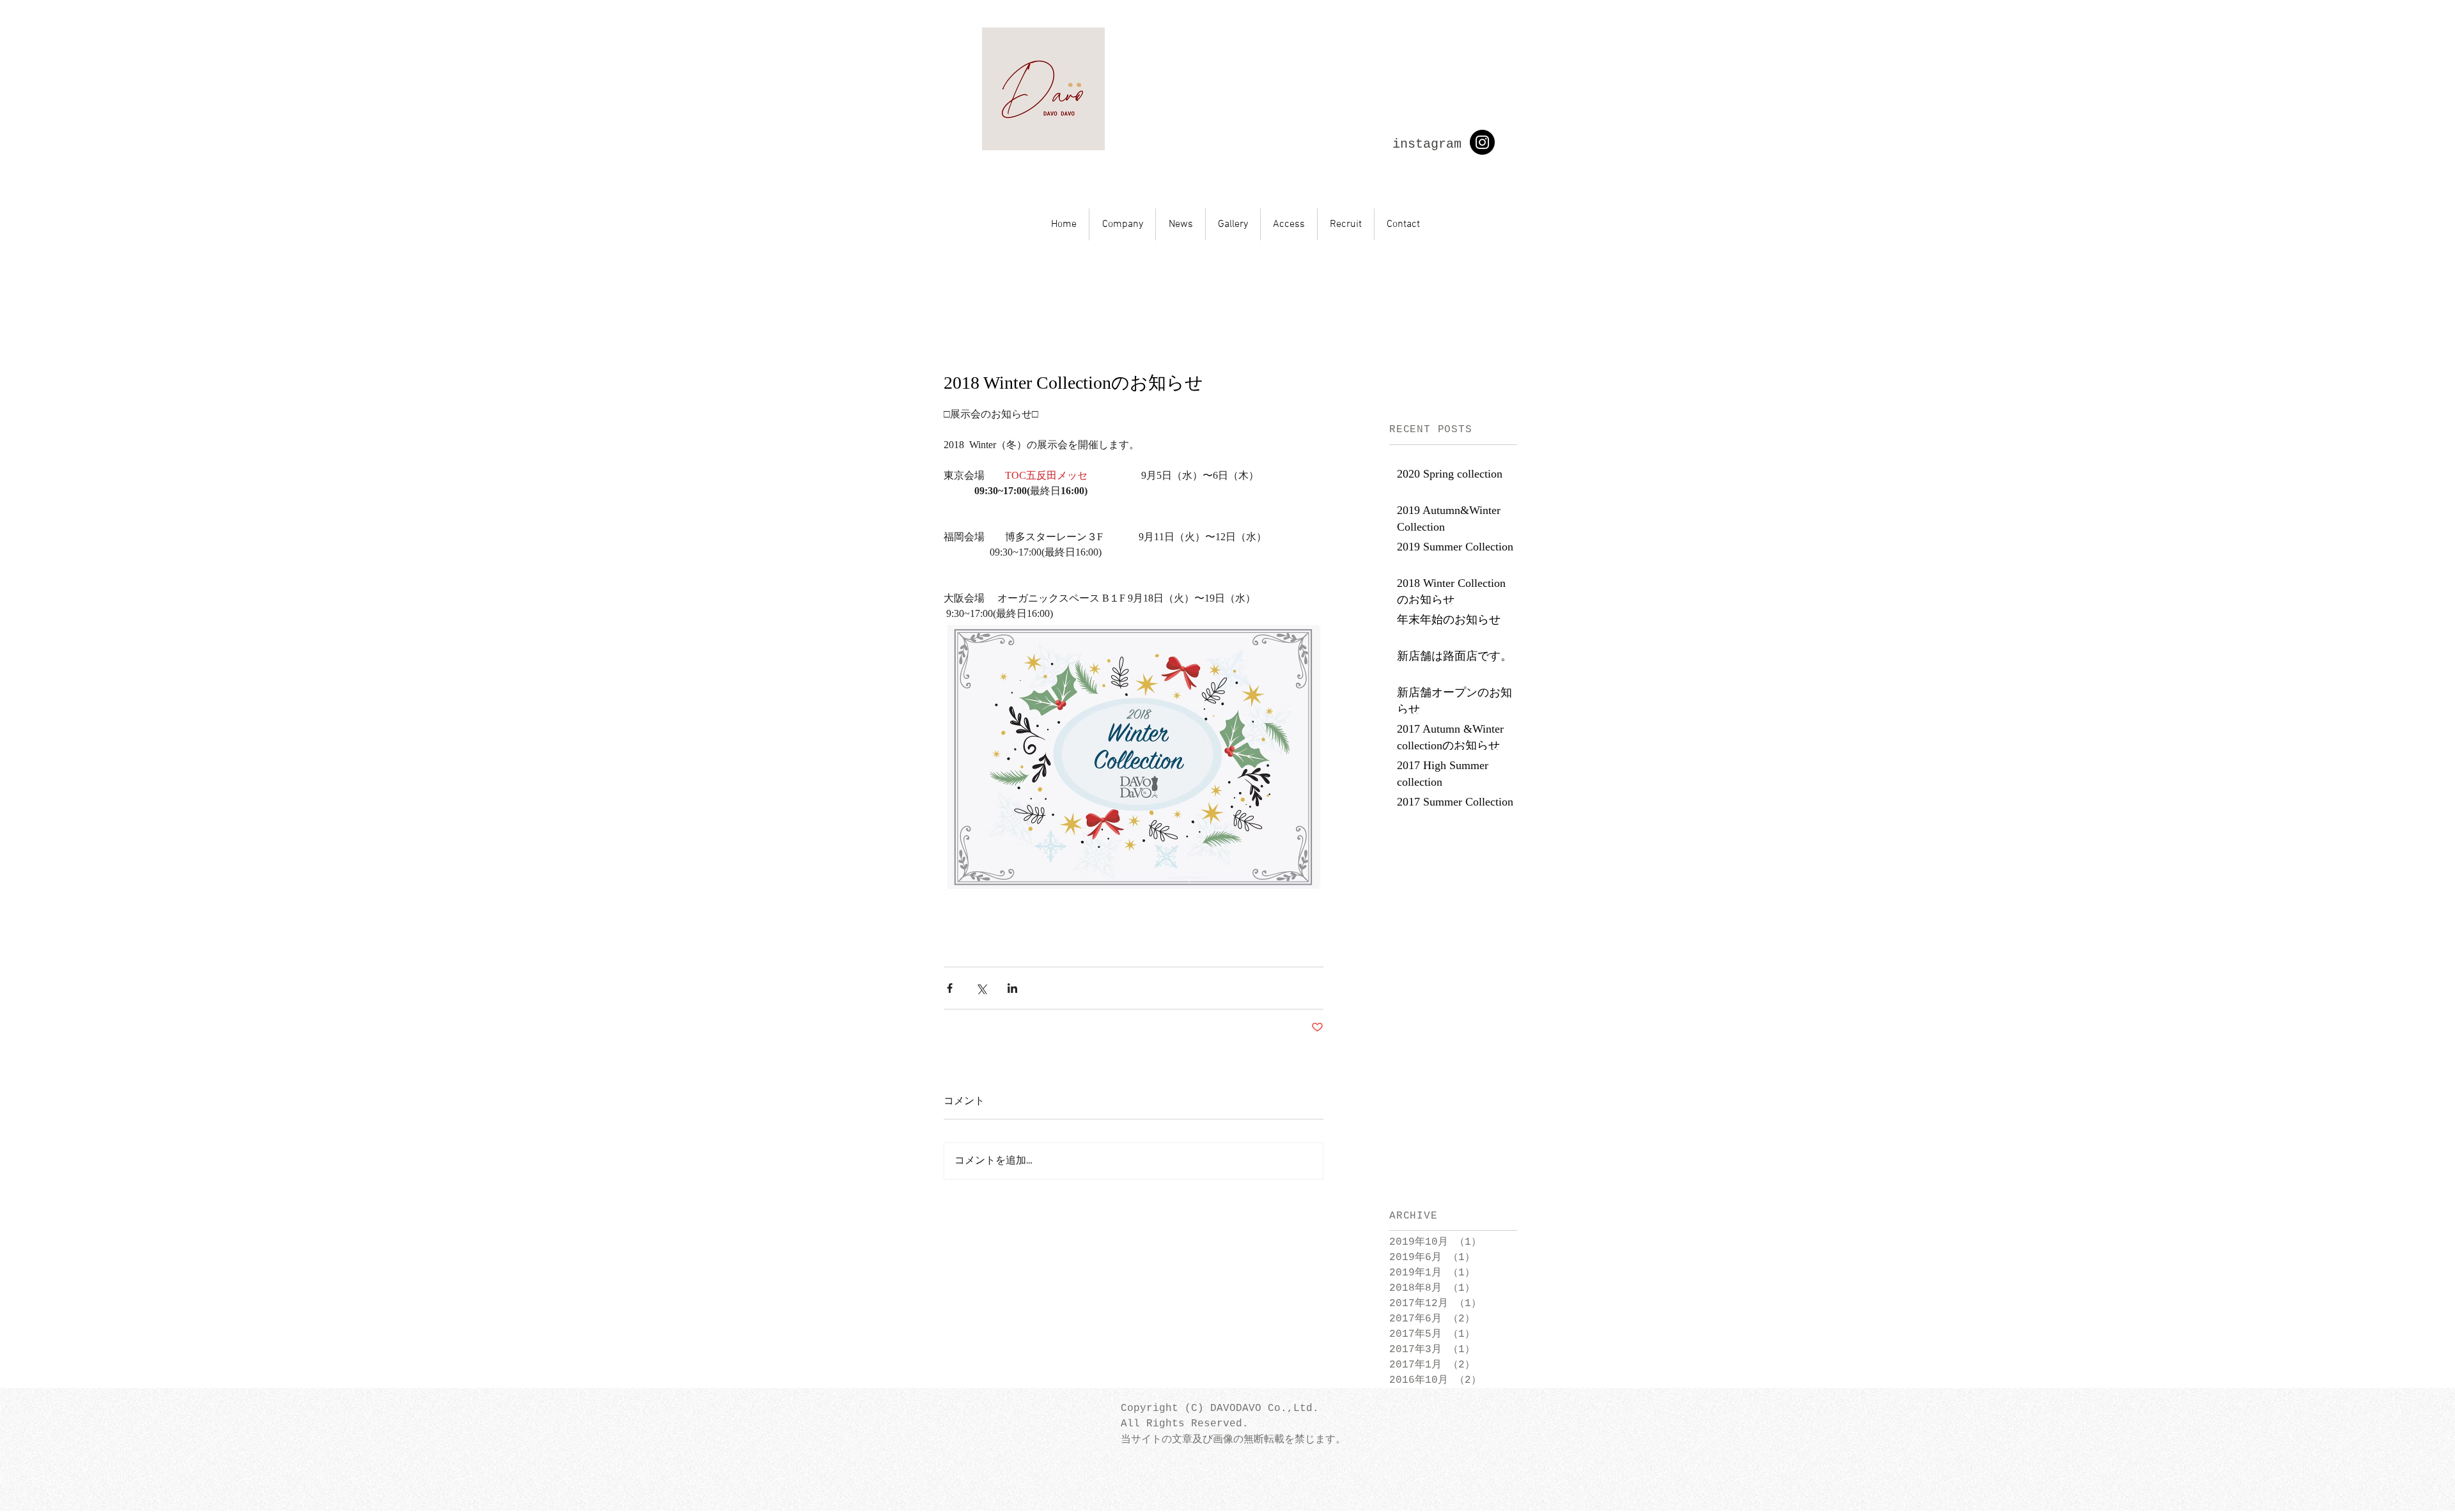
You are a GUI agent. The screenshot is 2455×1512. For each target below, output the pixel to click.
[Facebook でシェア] (950, 988)
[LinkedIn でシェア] (1012, 988)
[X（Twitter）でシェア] (981, 988)
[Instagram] (1482, 142)
